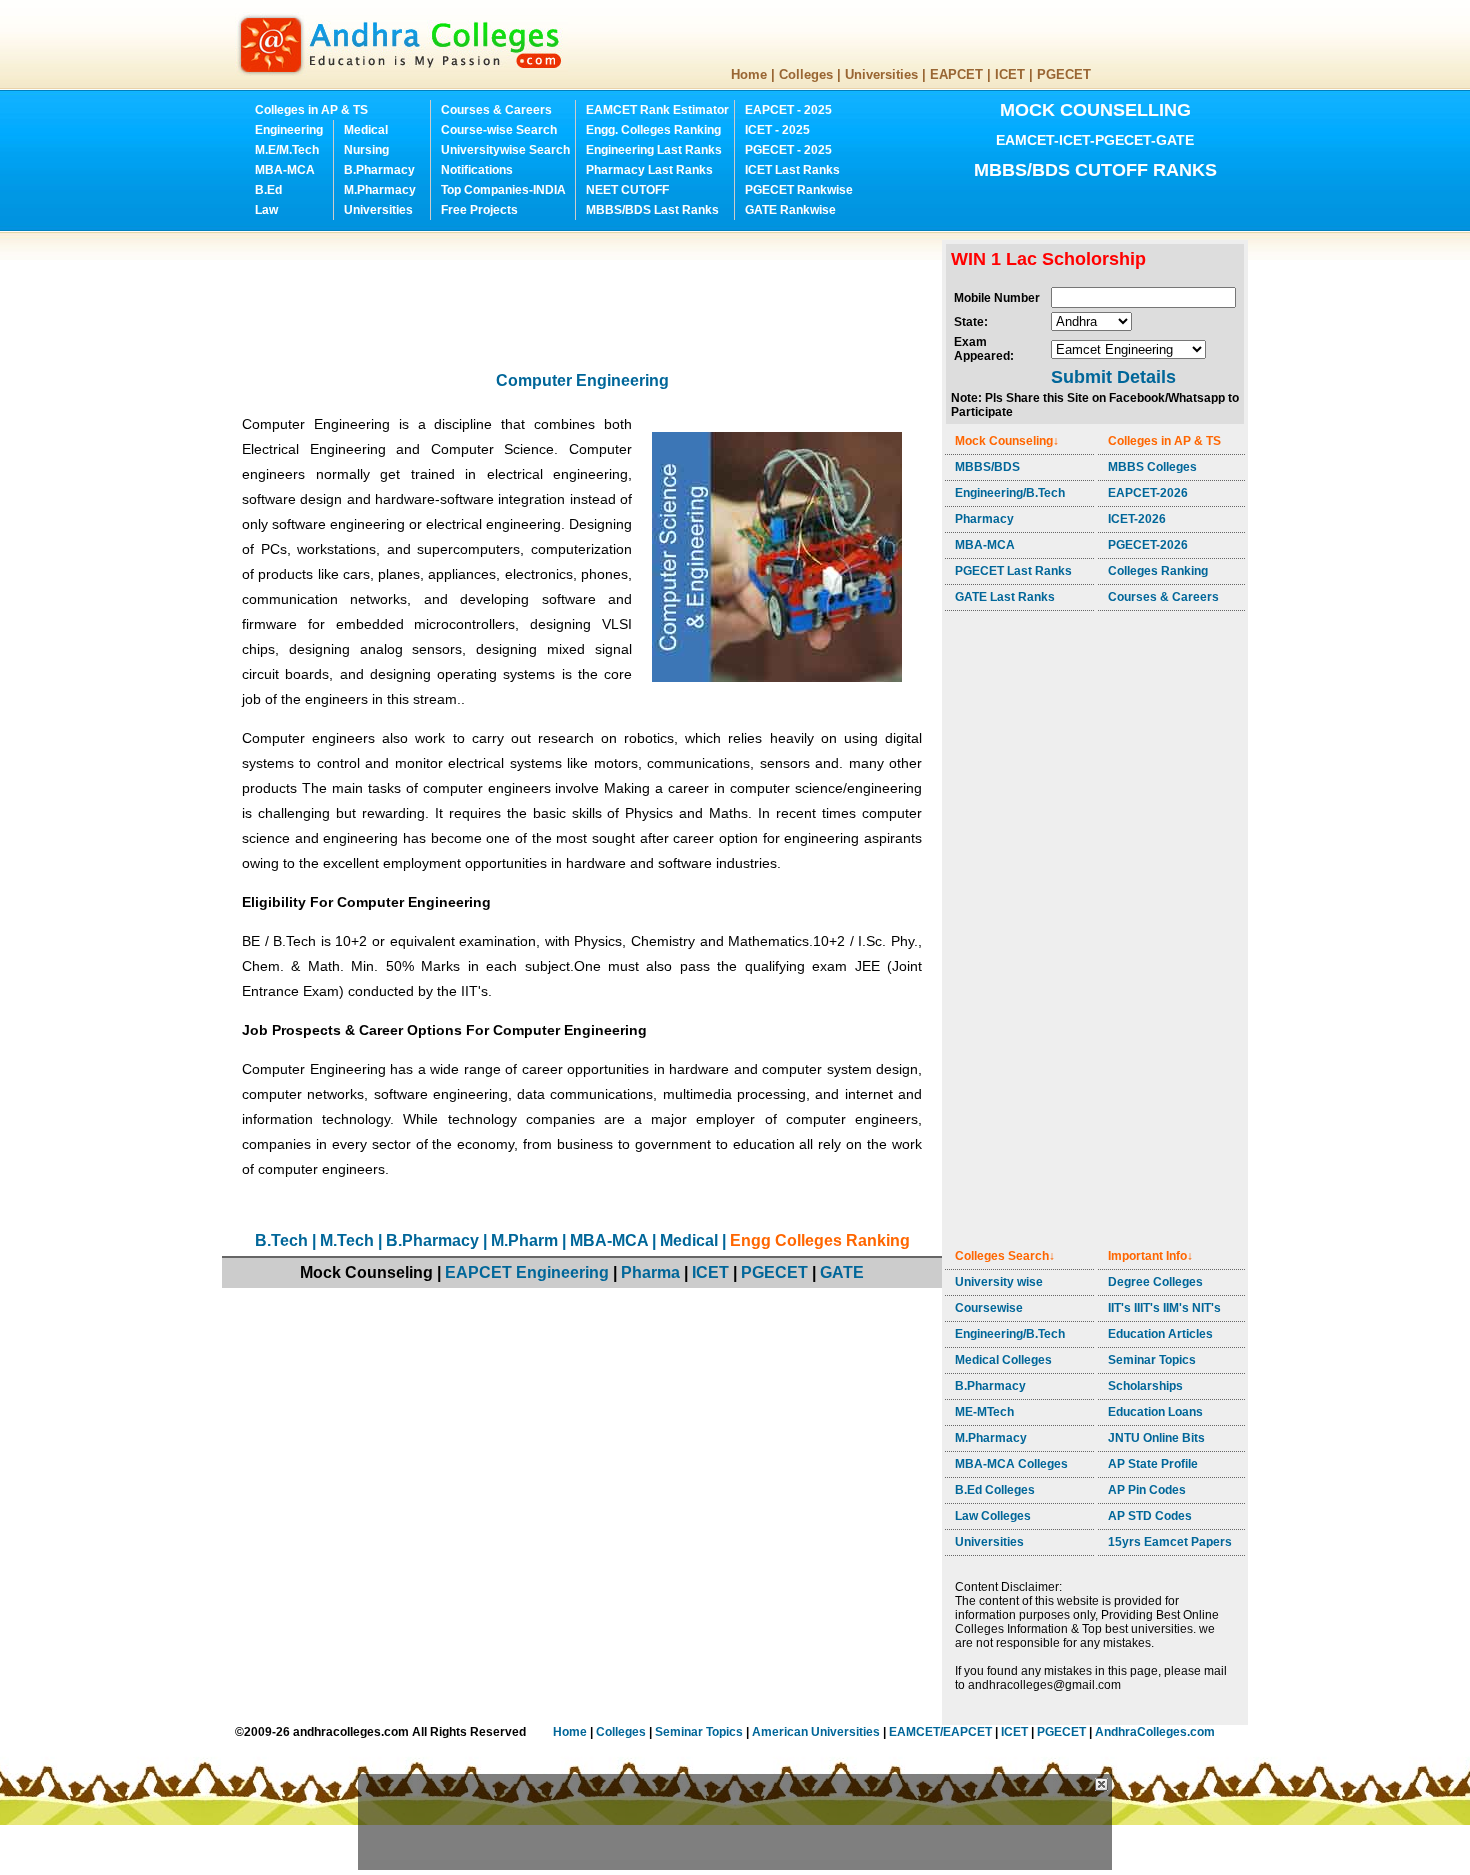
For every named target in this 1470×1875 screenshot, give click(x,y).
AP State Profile (1153, 1464)
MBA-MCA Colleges (1011, 1464)
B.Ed (268, 190)
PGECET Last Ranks (1013, 571)
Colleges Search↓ (1005, 1256)
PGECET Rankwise (799, 190)
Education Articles (1160, 1334)
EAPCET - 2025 (788, 110)
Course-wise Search (499, 130)
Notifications (477, 170)
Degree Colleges (1155, 1282)
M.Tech (347, 1240)
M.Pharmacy (380, 190)
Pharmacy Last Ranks (649, 170)
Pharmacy (984, 519)
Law (266, 210)
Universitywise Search (505, 150)
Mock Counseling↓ (1007, 441)
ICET (1010, 74)
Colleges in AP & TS (311, 110)
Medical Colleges (1003, 1360)
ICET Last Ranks (792, 170)
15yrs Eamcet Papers (1170, 1542)
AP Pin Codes (1147, 1490)
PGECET (1064, 74)
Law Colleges (993, 1516)
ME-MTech (984, 1412)
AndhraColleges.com (1155, 1732)
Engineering (289, 130)
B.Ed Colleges (995, 1490)
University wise (999, 1282)
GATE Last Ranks (1005, 597)
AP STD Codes (1150, 1516)
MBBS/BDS (987, 467)
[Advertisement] (586, 285)
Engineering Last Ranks (654, 150)
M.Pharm (524, 1240)
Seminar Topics (1152, 1360)
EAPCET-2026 (1148, 493)
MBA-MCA (285, 170)
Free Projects (479, 210)
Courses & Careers (496, 110)
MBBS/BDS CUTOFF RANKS (1095, 170)
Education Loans (1155, 1412)
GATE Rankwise (790, 210)
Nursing (366, 150)
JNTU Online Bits (1156, 1438)
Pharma (650, 1272)
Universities (881, 74)
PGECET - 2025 (788, 150)
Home (749, 74)
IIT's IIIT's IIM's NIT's (1164, 1308)
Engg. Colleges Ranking (653, 130)
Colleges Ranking (1158, 571)
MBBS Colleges (1152, 467)
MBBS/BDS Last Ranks (652, 210)
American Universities (816, 1732)
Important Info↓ (1150, 1256)
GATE (842, 1272)
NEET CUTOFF (627, 190)
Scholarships (1145, 1386)
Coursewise (989, 1308)
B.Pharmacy (379, 170)
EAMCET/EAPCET (940, 1732)
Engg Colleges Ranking (820, 1240)
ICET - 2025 (777, 130)
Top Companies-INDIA (503, 190)
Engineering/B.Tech (1010, 493)
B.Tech (281, 1240)
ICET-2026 (1137, 519)
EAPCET (956, 74)
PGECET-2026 (1148, 545)
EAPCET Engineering (527, 1272)
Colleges (806, 74)
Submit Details (1113, 377)
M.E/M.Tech (287, 150)
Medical (366, 130)
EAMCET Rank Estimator (657, 110)
